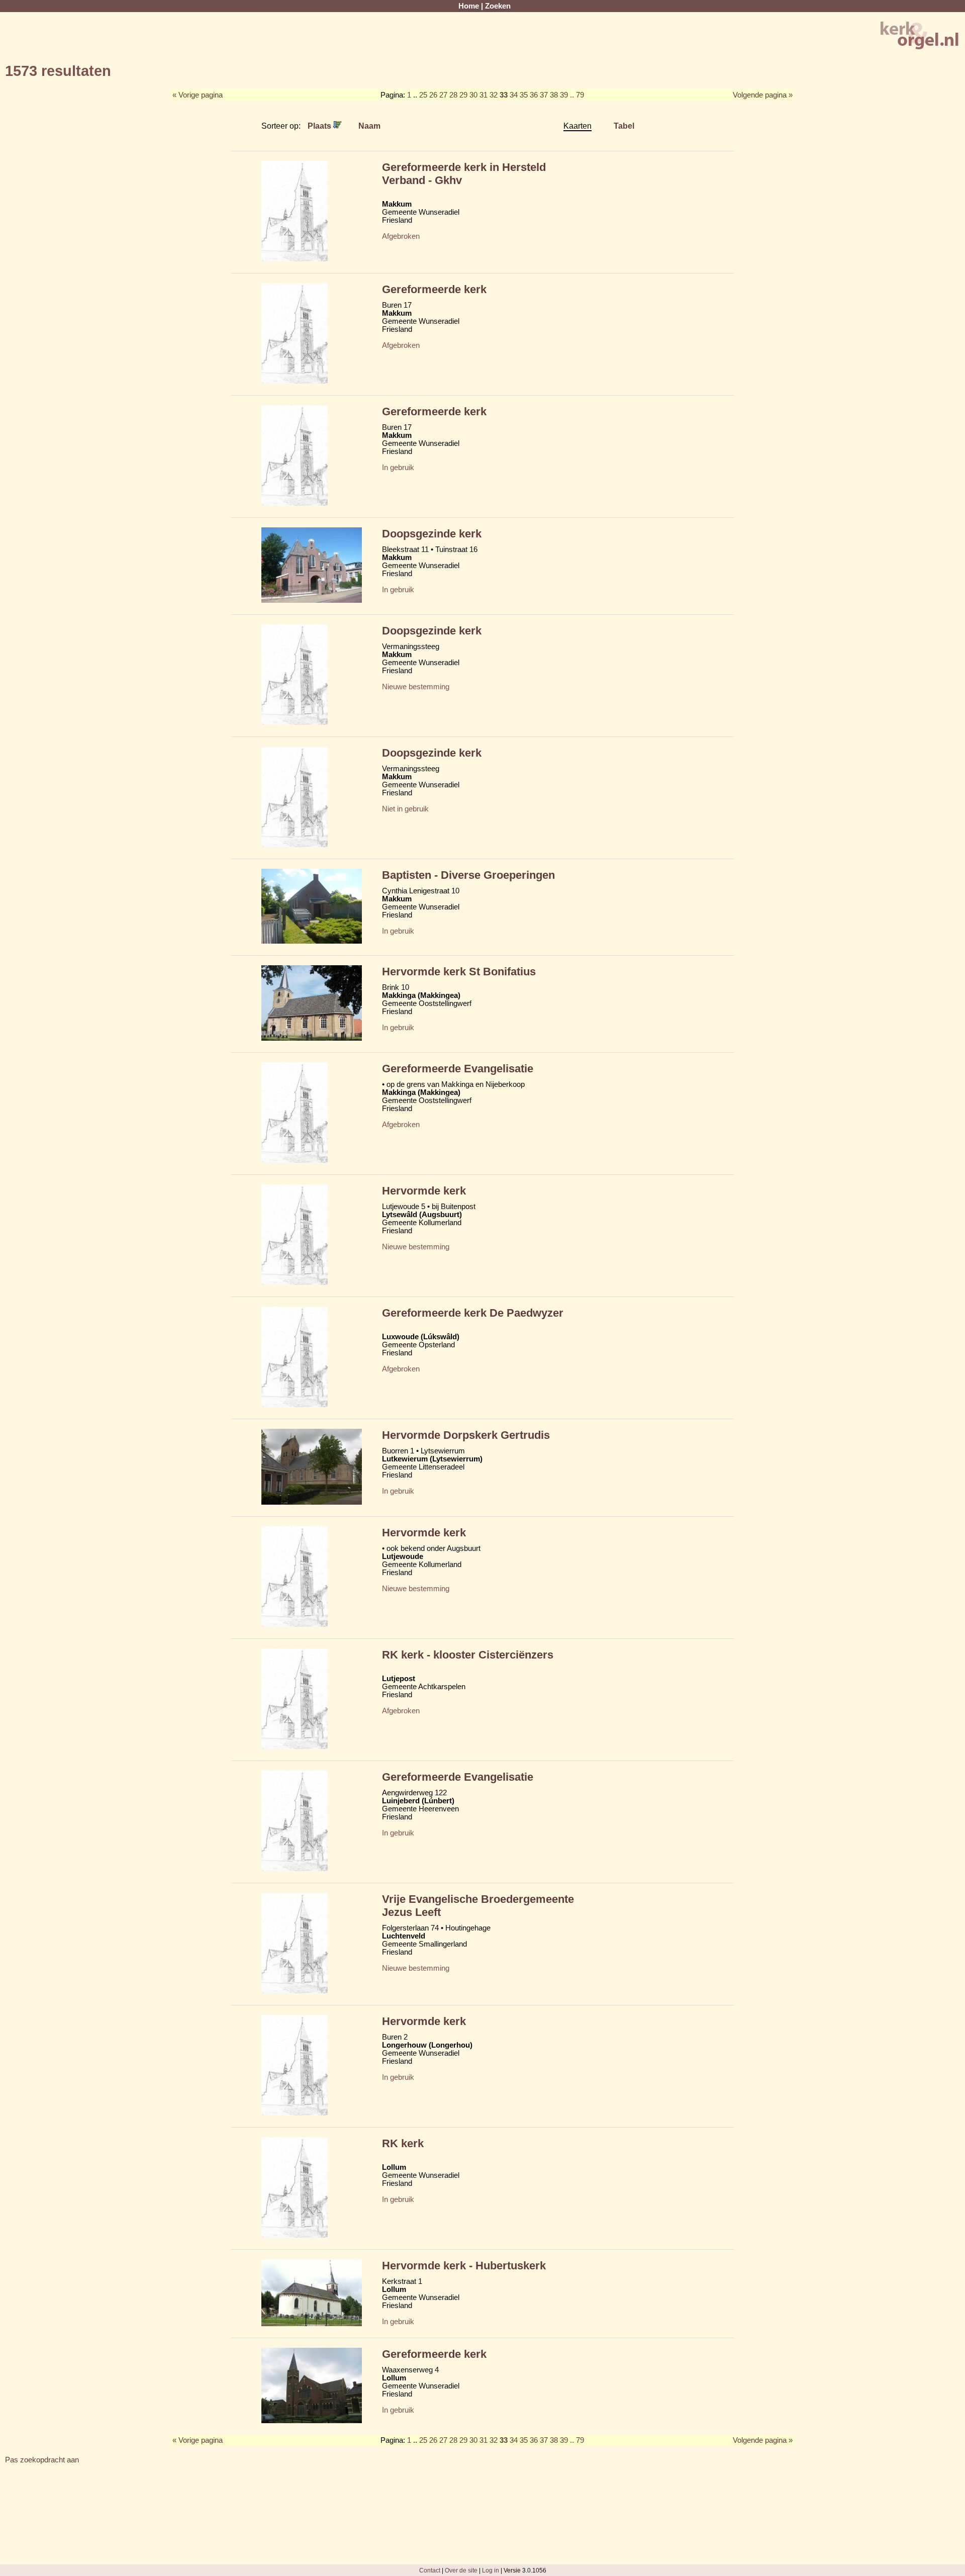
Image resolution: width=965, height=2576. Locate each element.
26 (433, 95)
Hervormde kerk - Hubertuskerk (464, 2266)
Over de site (461, 2570)
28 (453, 95)
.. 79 (577, 95)
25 (423, 95)
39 (564, 95)
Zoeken (498, 6)
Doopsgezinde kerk (432, 534)
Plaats (320, 126)
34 (514, 95)
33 (504, 95)
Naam (369, 126)
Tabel (624, 126)
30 (473, 95)
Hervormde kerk (424, 1191)
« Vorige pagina (198, 95)
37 (544, 95)
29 (463, 95)
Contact (430, 2570)
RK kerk (403, 2143)
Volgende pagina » (763, 95)
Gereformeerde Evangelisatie (458, 1069)
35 (524, 95)
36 (534, 95)
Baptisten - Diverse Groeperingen (468, 875)
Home (469, 6)
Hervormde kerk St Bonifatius (459, 972)
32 (494, 95)
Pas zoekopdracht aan (42, 2460)
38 (554, 95)
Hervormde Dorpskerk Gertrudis (466, 1435)
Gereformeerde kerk (434, 289)
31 (484, 95)
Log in (491, 2570)
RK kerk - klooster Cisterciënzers (468, 1655)
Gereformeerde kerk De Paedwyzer (473, 1313)
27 (443, 95)
